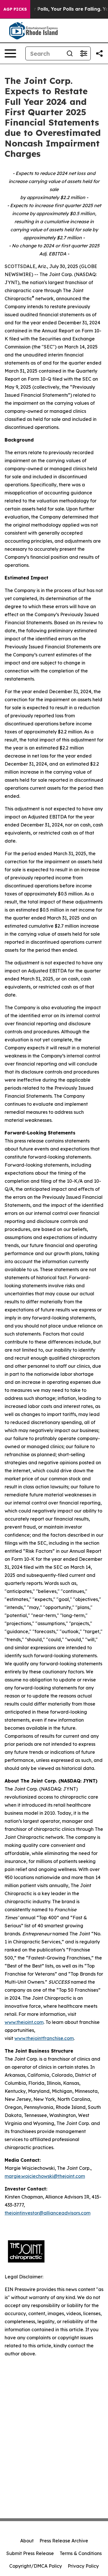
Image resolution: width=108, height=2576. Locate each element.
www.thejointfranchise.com (44, 2038)
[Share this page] (99, 53)
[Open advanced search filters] (84, 53)
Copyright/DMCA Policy (36, 2566)
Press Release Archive (64, 2541)
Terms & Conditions (81, 2553)
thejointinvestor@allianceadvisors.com (48, 2213)
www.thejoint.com (24, 2022)
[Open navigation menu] (10, 53)
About (27, 2541)
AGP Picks (15, 9)
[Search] (70, 53)
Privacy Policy (83, 2566)
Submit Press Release (30, 2553)
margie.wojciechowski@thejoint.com (45, 2176)
